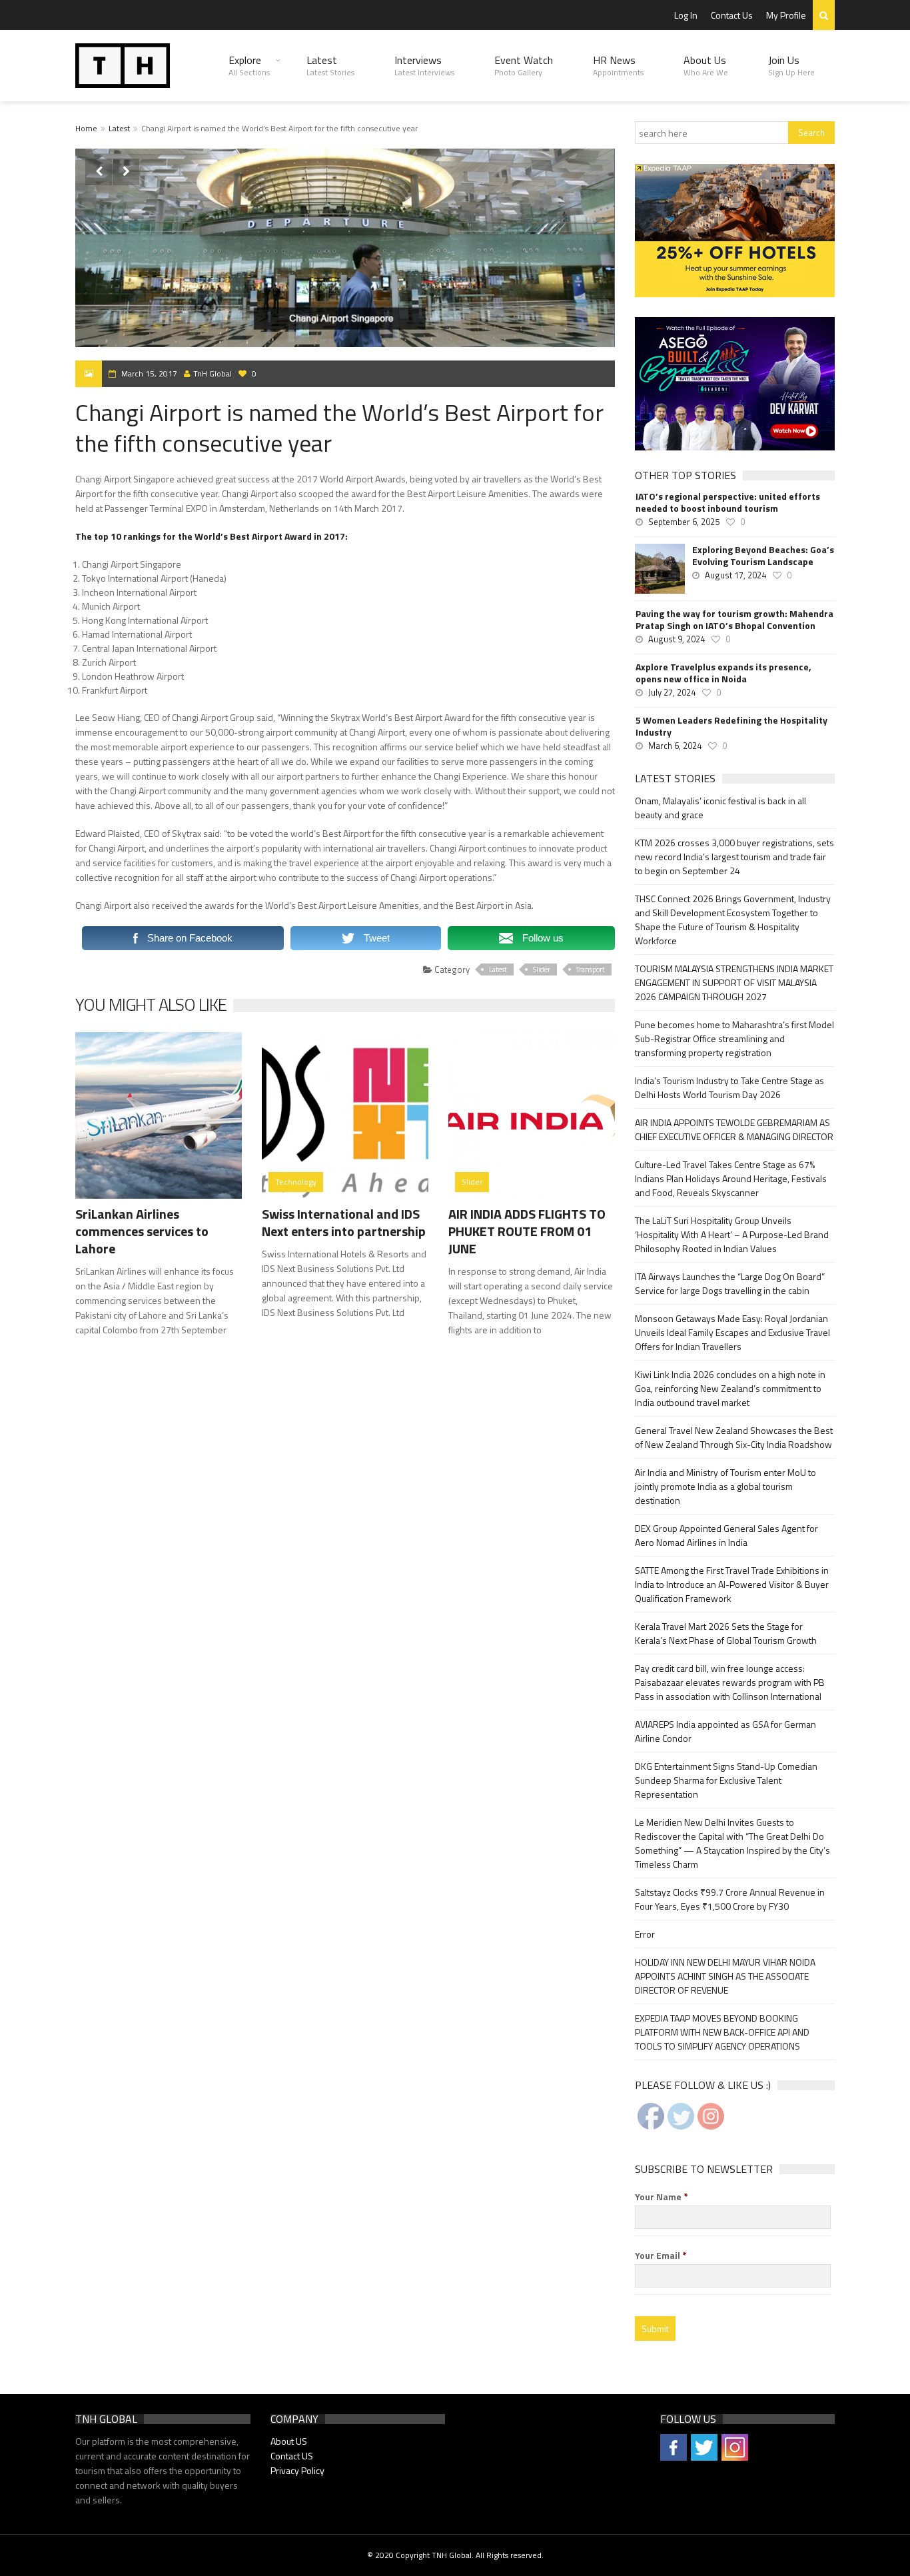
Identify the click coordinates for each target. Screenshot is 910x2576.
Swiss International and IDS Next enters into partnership (344, 1222)
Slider (542, 969)
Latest (330, 65)
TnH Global (213, 373)
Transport (591, 969)
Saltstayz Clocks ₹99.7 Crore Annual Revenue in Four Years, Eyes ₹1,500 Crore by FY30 (730, 1899)
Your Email (661, 2255)
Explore (249, 65)
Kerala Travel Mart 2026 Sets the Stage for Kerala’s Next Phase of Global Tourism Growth (726, 1633)
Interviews (424, 65)
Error (645, 1934)
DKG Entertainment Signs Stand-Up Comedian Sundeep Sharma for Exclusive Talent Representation (726, 1780)
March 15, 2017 (149, 373)
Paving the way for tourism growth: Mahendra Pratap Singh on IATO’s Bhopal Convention (734, 620)
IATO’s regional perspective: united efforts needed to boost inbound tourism (728, 502)
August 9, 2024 (677, 639)
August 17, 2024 (735, 575)
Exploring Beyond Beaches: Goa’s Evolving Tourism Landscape (763, 556)
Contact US (292, 2456)
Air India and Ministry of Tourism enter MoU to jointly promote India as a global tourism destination (725, 1486)
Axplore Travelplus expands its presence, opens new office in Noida (723, 673)
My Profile (786, 15)
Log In (686, 15)
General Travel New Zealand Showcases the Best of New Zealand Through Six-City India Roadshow (734, 1437)
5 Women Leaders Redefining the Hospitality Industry (731, 726)
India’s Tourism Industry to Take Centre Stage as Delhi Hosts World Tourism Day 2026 (729, 1087)
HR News (618, 65)
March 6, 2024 (675, 746)
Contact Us (732, 15)
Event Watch (524, 65)
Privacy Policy (297, 2470)
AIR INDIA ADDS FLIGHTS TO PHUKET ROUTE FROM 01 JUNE (527, 1231)
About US (289, 2441)
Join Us (791, 65)
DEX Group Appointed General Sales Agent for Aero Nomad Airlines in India (726, 1535)
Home (86, 128)
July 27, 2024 (672, 692)
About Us (706, 65)
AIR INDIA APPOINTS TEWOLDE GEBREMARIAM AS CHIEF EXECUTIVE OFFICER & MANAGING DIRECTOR (734, 1129)
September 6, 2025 (684, 522)
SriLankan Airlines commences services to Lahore (142, 1231)
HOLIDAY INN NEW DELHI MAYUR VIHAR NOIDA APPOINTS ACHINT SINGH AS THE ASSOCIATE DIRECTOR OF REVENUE (725, 1976)
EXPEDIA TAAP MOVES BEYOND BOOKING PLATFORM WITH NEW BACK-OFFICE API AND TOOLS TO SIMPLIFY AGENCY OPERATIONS (722, 2032)
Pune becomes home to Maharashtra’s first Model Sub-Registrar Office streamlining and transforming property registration (734, 1038)
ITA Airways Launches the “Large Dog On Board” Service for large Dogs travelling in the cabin (730, 1283)
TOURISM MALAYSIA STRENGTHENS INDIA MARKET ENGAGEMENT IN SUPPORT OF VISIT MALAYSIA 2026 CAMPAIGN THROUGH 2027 (734, 982)
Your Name (662, 2197)
